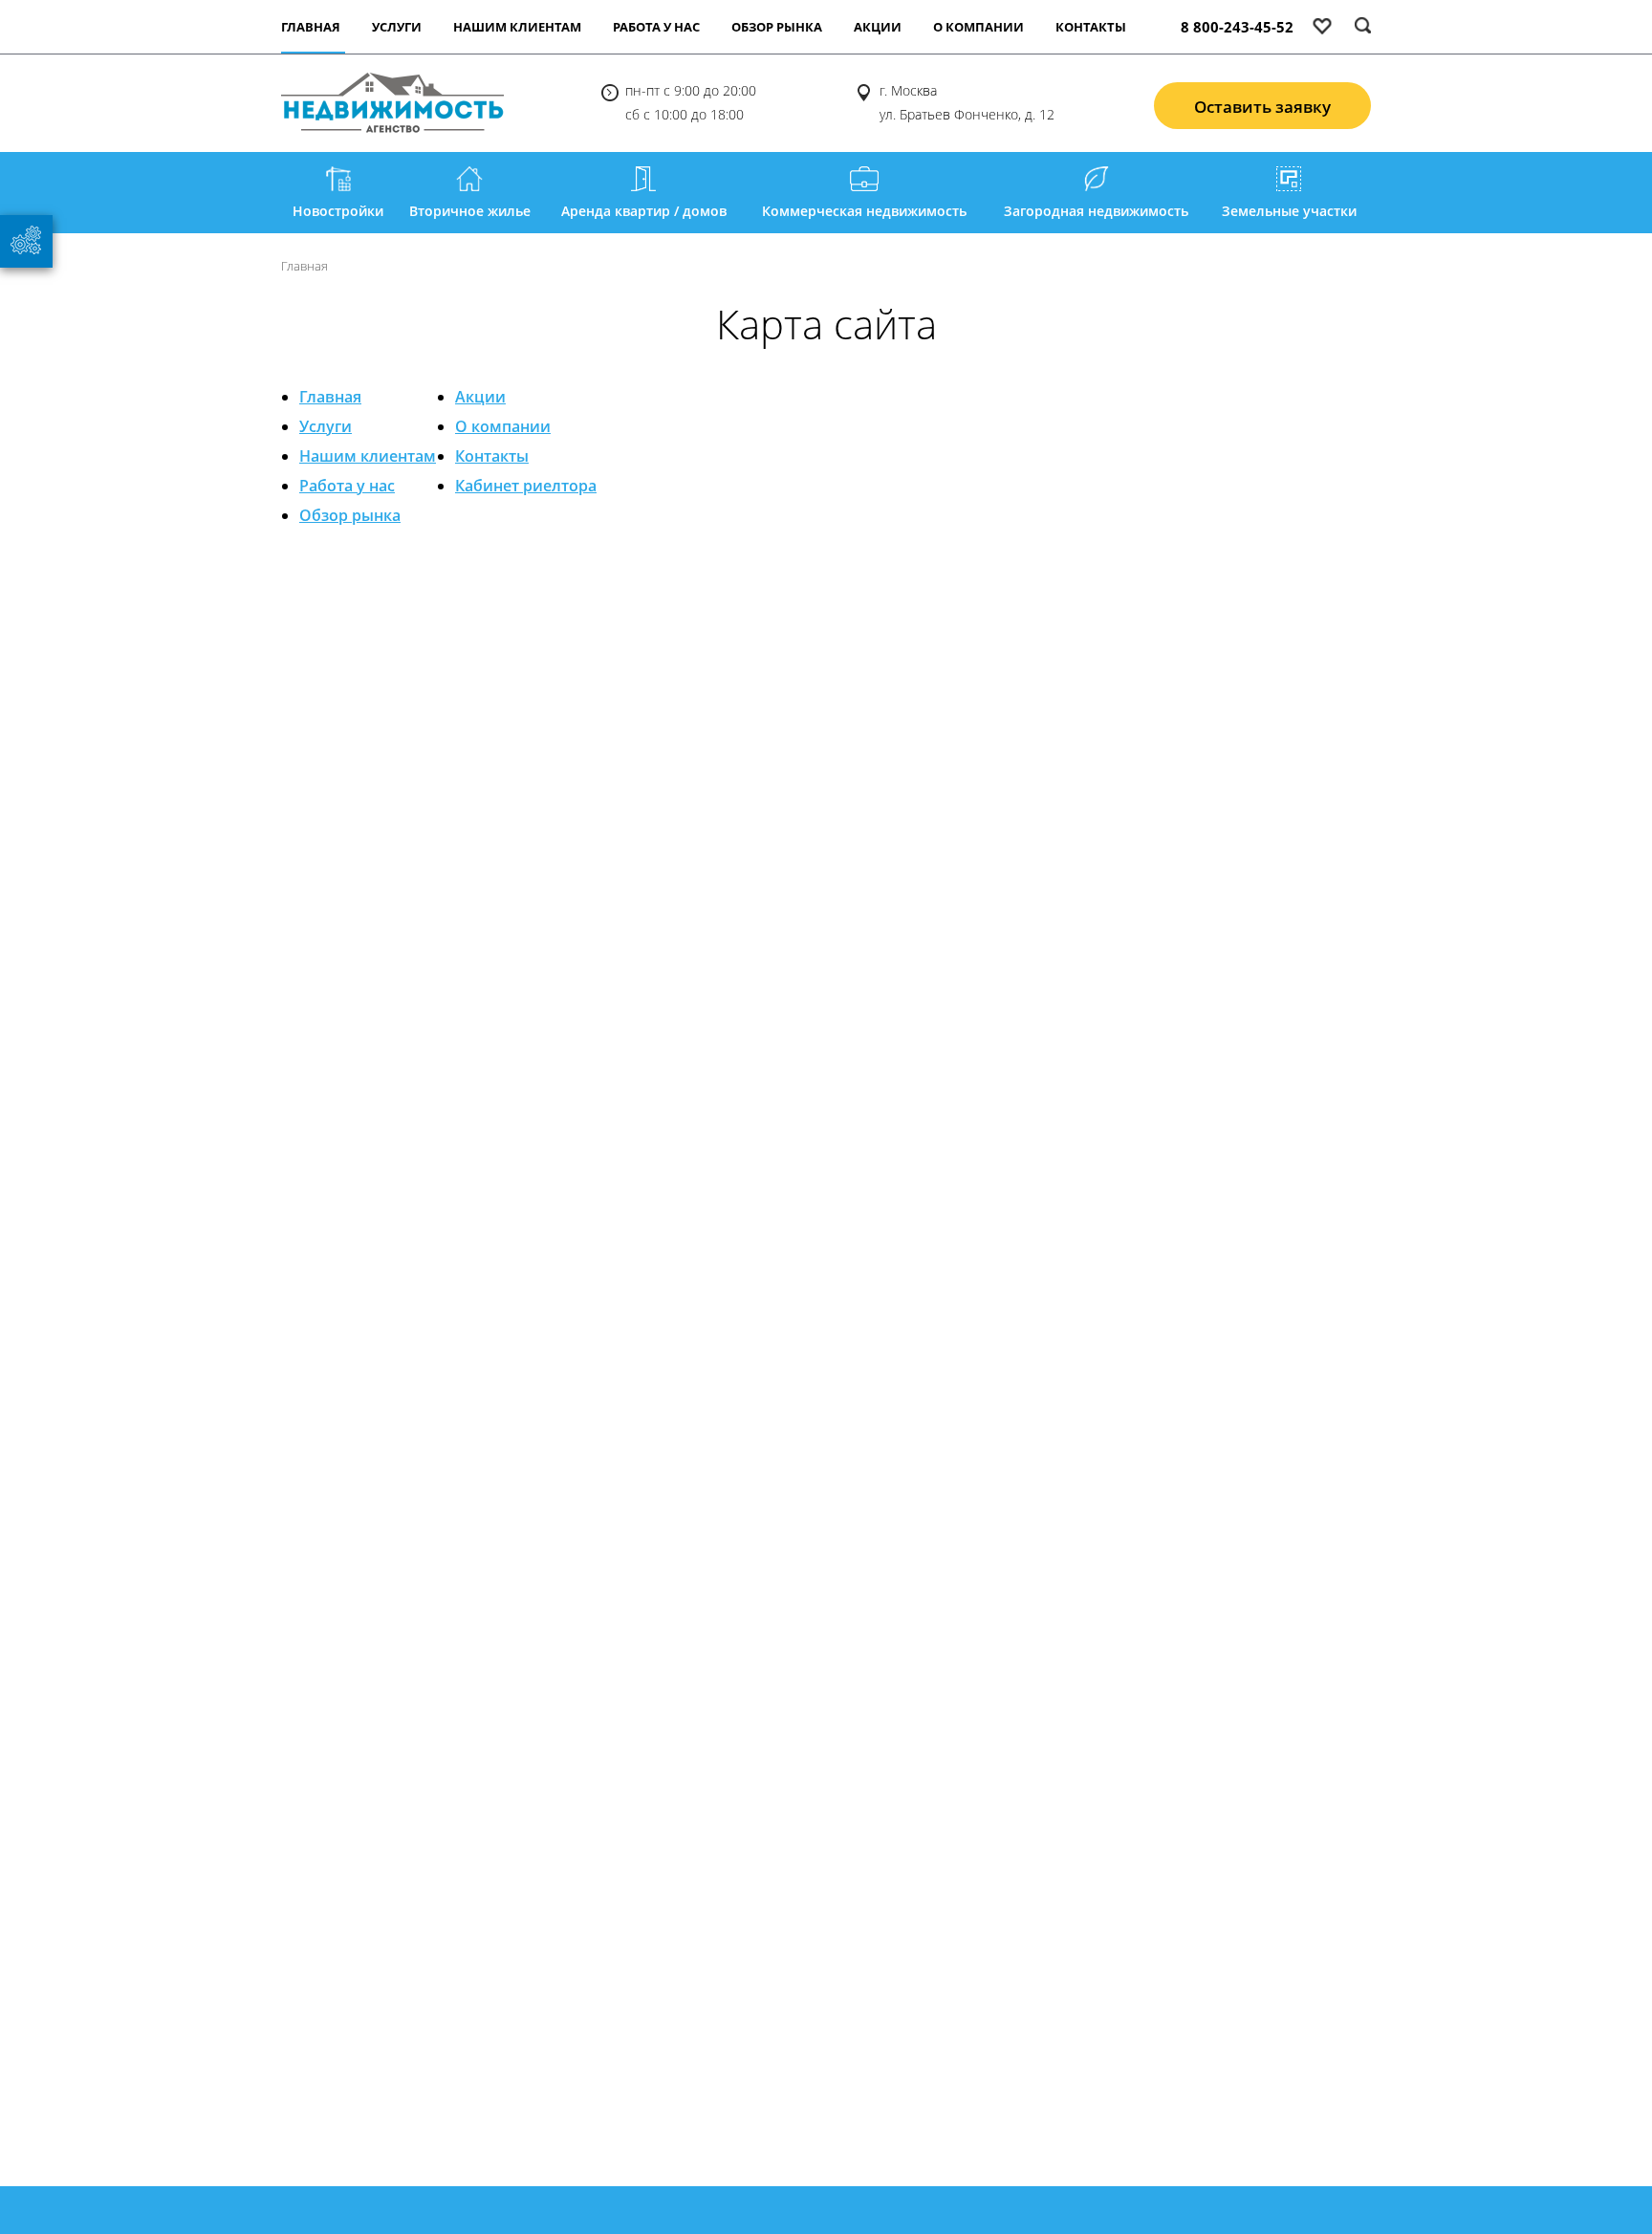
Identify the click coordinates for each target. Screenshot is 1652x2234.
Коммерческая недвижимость (864, 211)
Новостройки (338, 211)
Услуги (397, 27)
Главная (330, 397)
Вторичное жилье (470, 211)
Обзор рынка (777, 27)
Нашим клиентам (517, 27)
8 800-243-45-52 (1237, 27)
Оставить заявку (1262, 107)
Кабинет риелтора (526, 486)
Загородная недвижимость (1096, 211)
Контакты (1091, 27)
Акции (878, 27)
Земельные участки (1289, 211)
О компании (978, 27)
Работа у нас (656, 27)
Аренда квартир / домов (644, 211)
